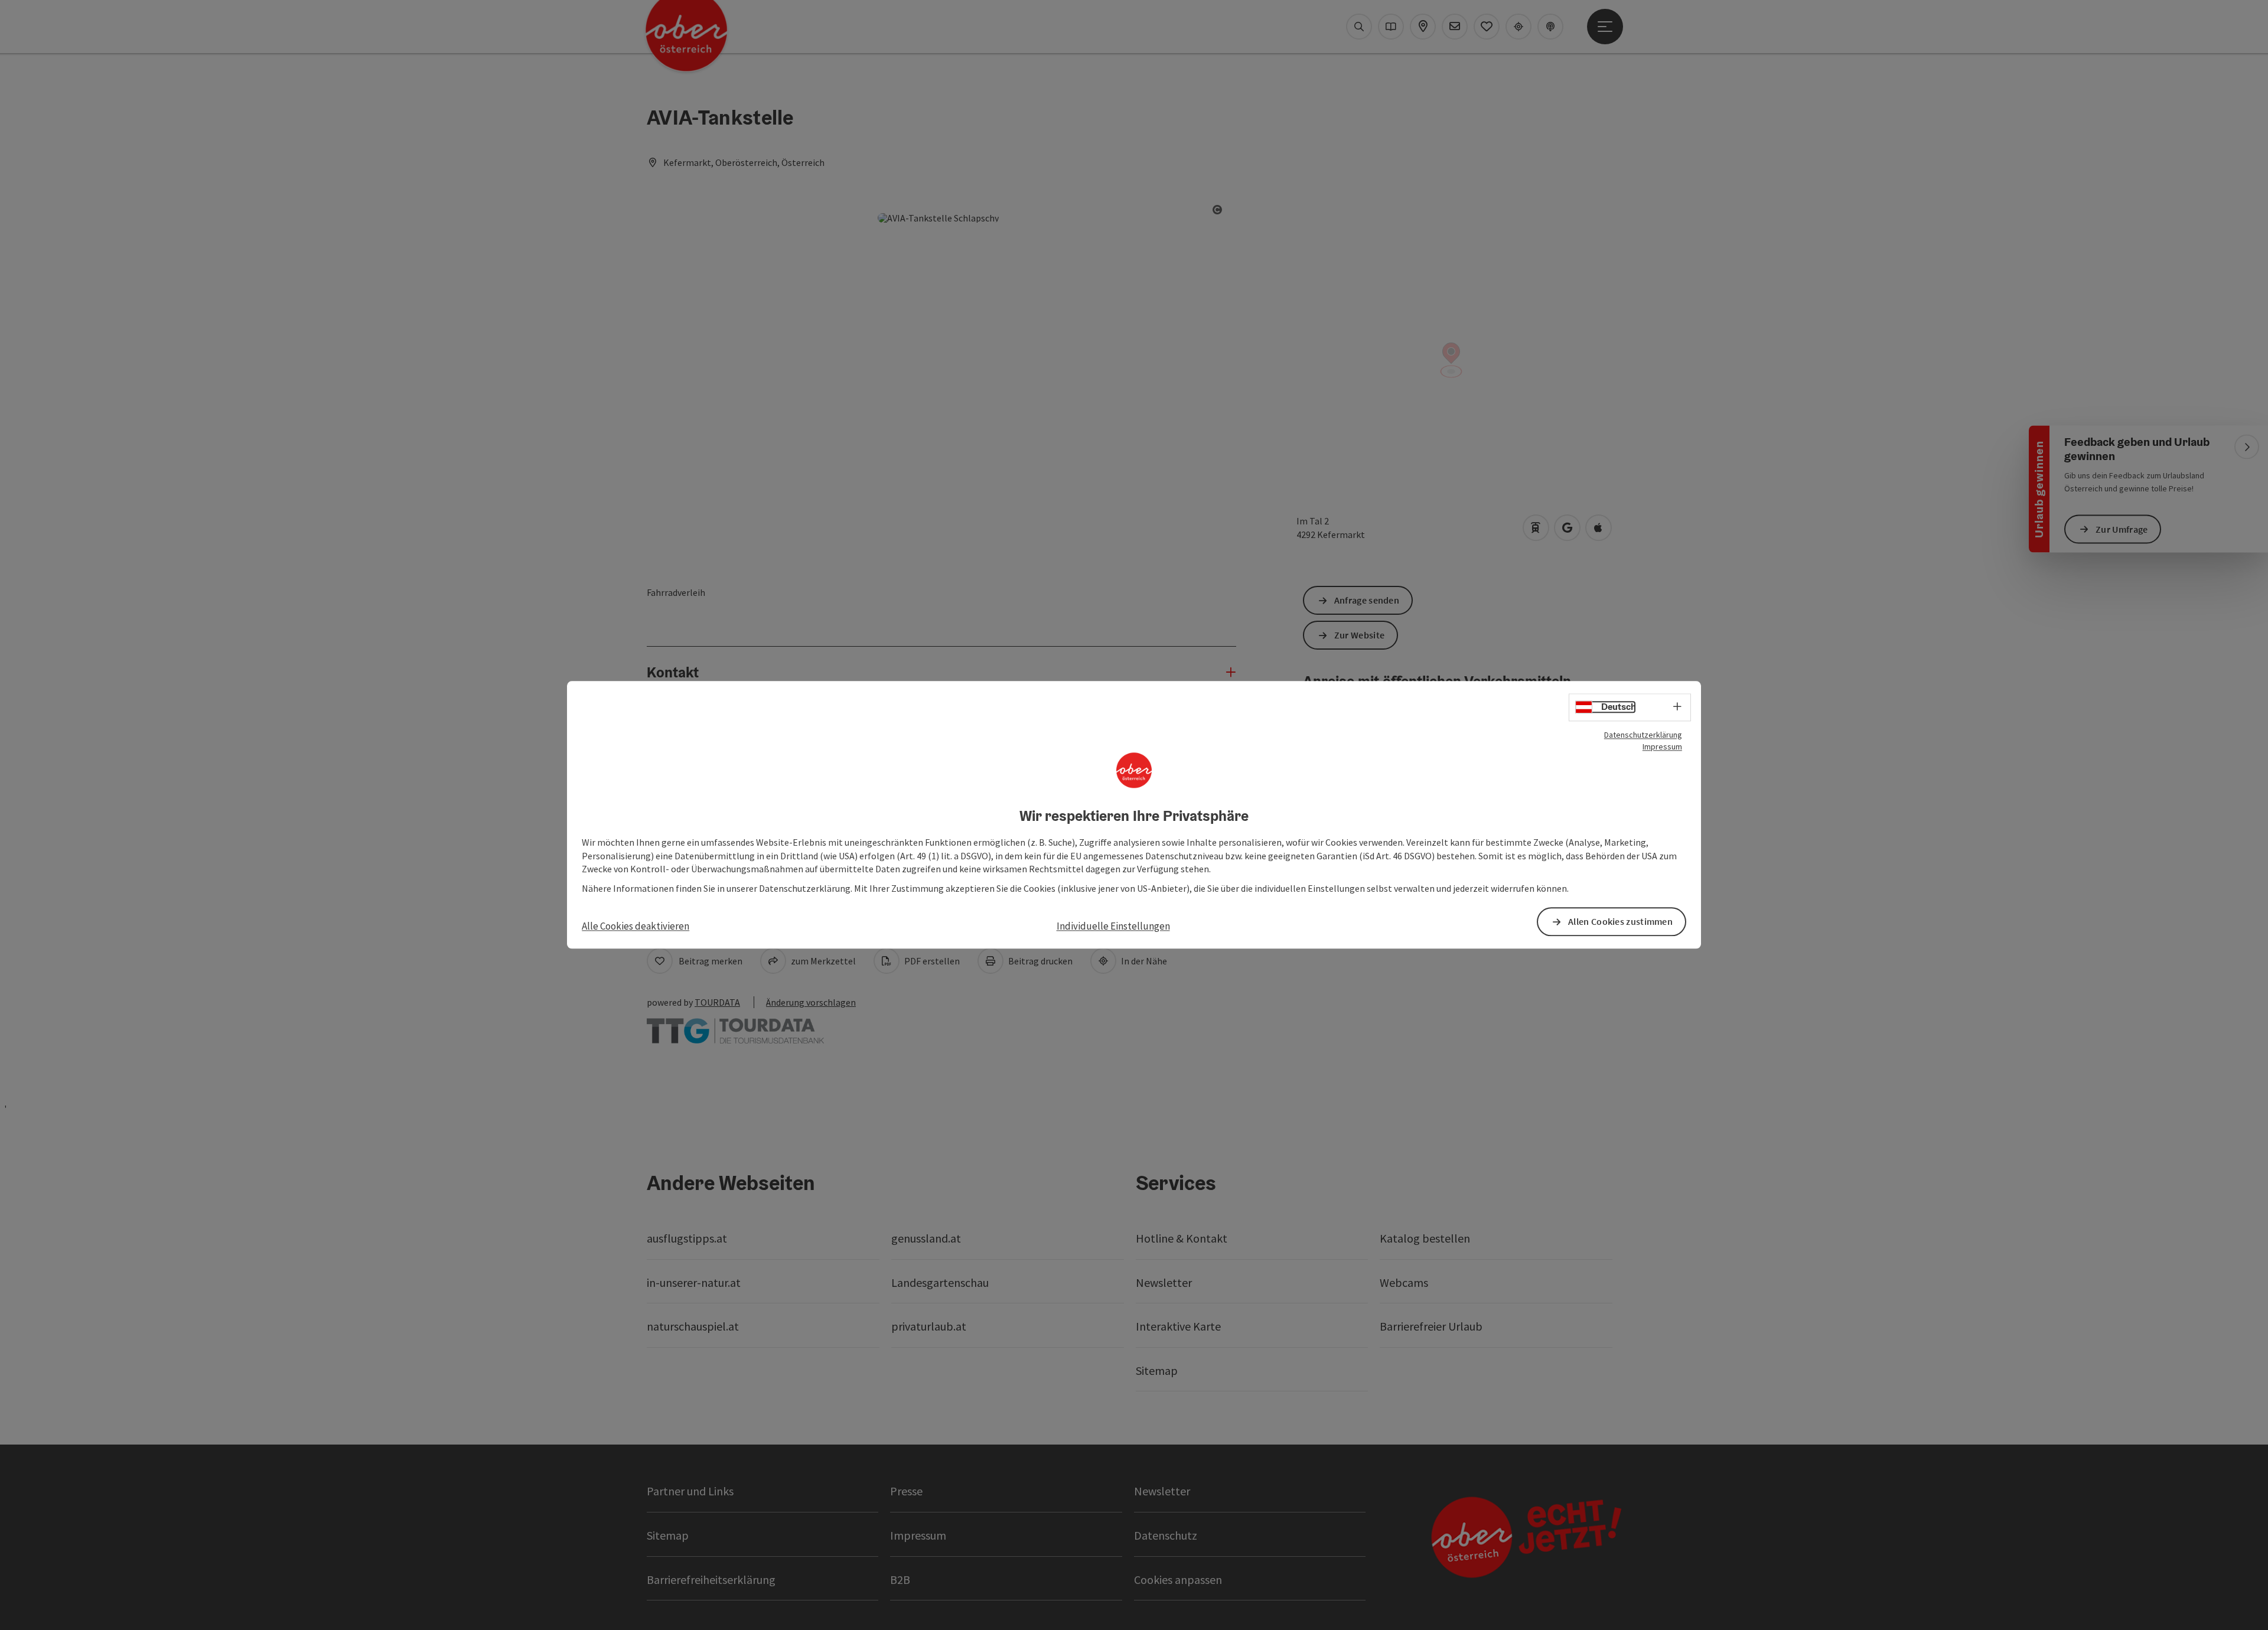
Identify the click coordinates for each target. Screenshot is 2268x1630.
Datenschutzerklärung (1643, 735)
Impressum (1662, 746)
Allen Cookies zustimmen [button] (1620, 922)
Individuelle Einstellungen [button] (1113, 926)
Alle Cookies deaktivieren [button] (636, 926)
